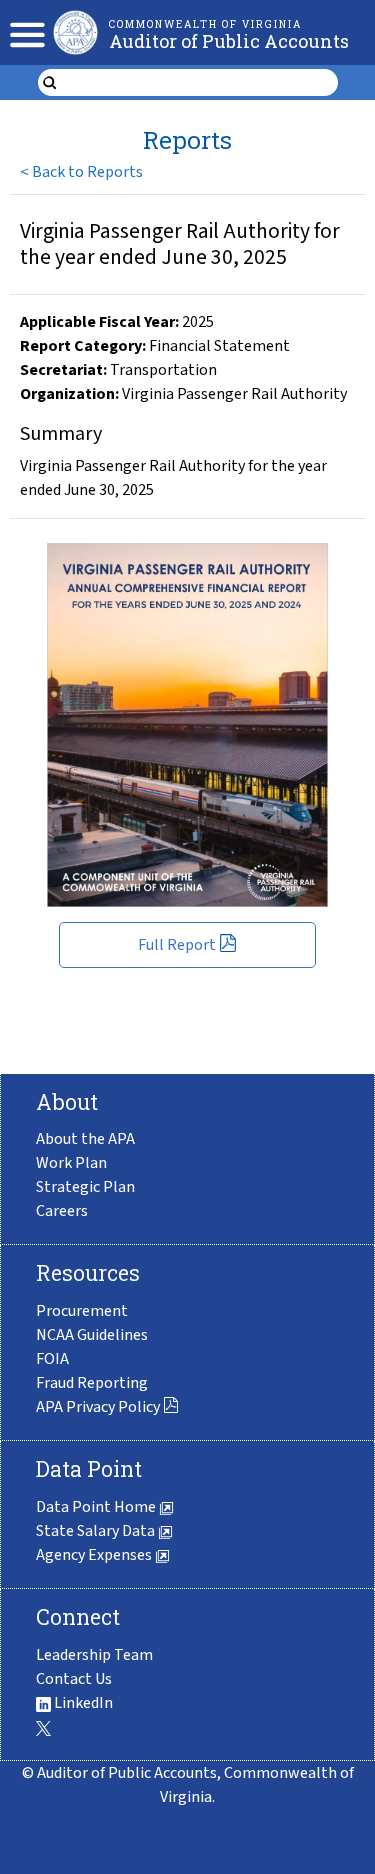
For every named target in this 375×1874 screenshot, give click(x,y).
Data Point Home (97, 1507)
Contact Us (74, 1679)
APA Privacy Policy (98, 1407)
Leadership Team (94, 1655)
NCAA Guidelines (92, 1335)
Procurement (82, 1311)
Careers (62, 1211)
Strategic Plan (85, 1187)
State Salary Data (97, 1531)
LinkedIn (82, 1703)
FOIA (52, 1359)
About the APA (85, 1139)
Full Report (177, 945)
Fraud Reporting (92, 1383)
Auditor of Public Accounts (229, 41)
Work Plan (71, 1163)
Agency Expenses (95, 1555)
